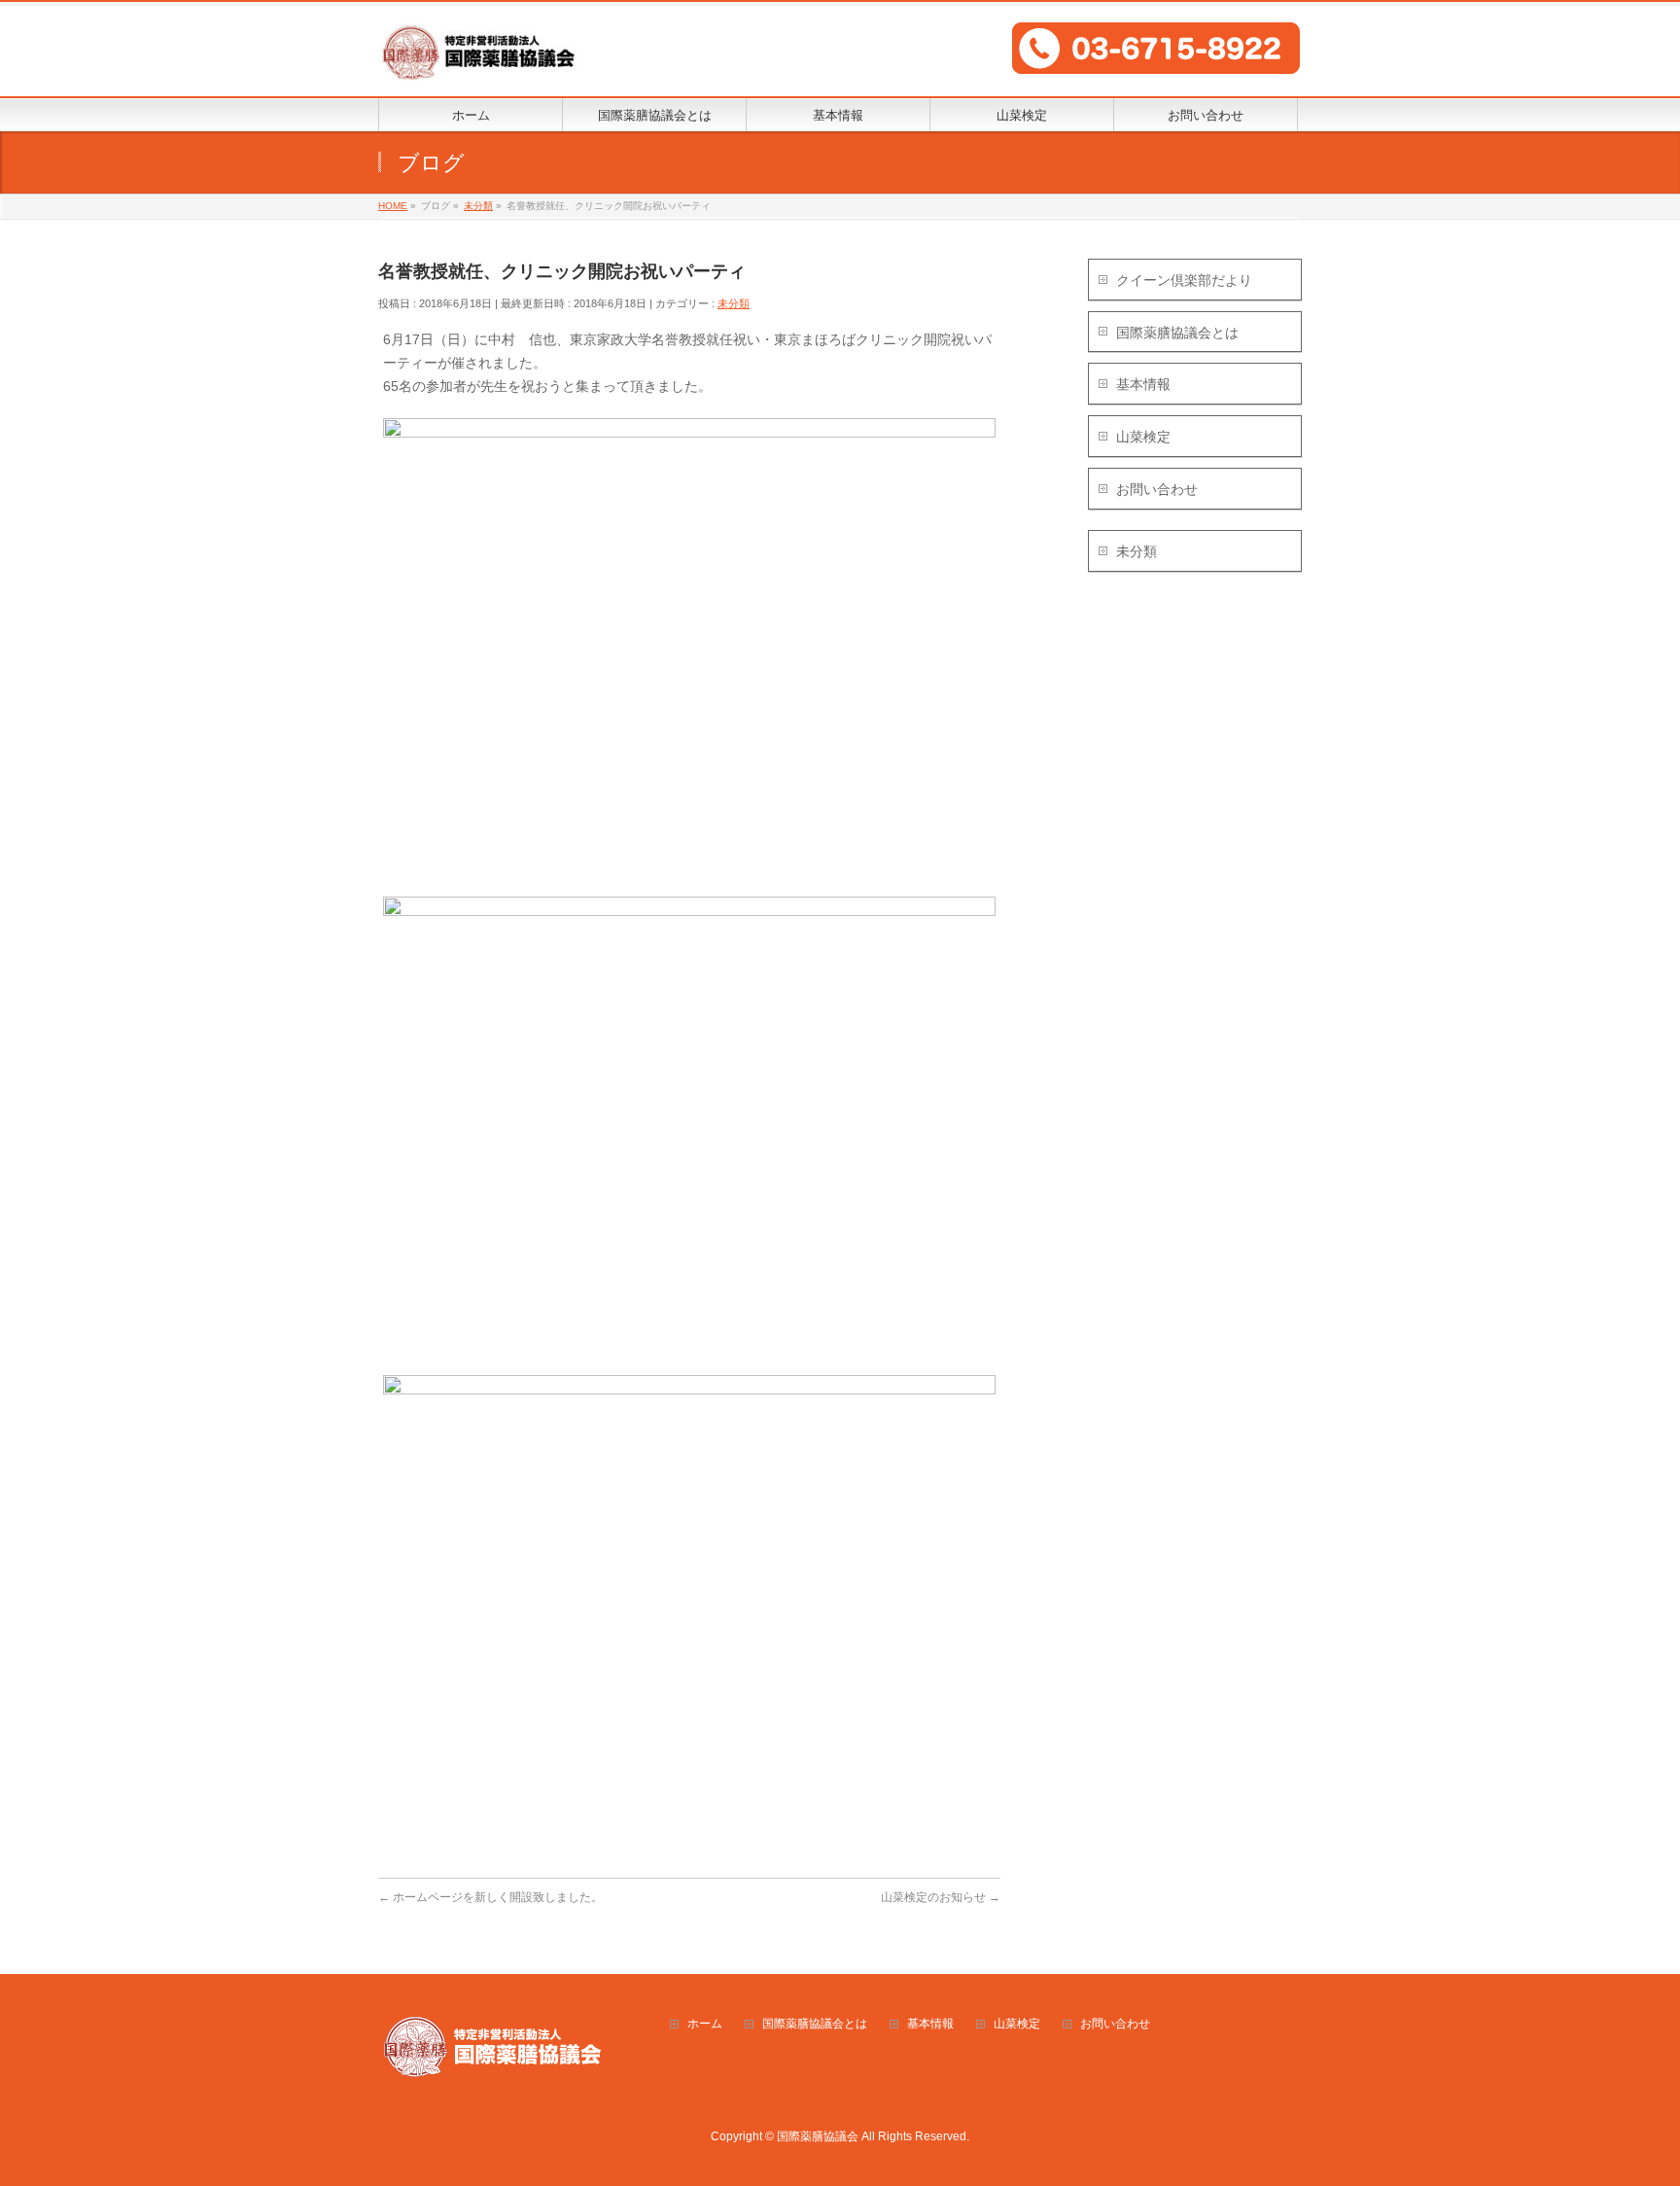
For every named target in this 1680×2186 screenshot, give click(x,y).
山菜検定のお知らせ (941, 1897)
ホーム (705, 2024)
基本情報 (1143, 384)
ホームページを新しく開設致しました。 (490, 1897)
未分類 (734, 303)
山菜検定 (1143, 437)
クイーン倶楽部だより (1184, 280)
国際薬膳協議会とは (1177, 333)
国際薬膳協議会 (818, 2136)
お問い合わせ (1157, 489)
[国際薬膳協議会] (478, 60)
